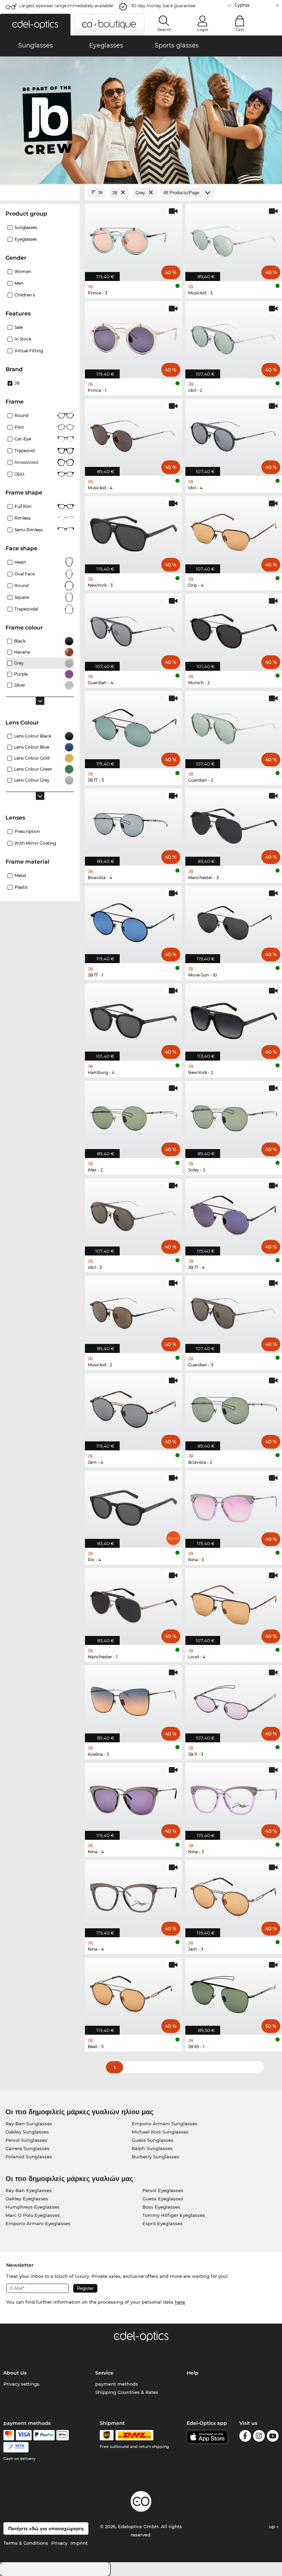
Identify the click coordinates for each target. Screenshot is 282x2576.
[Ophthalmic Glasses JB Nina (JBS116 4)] (133, 1798)
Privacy (59, 2543)
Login (203, 30)
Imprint (79, 2543)
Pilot (19, 427)
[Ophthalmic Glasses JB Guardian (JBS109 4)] (133, 629)
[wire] (16, 2447)
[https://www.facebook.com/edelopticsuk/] (245, 2437)
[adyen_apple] (63, 2435)
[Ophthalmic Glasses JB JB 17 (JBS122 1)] (133, 921)
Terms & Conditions (26, 2543)
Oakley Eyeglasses (27, 2199)
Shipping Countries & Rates (127, 2392)
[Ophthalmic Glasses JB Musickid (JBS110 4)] (133, 434)
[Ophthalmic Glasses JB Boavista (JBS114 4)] (133, 823)
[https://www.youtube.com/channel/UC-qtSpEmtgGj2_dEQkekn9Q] (273, 2437)
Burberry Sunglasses (155, 2157)
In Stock (23, 339)
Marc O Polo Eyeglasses (33, 2215)
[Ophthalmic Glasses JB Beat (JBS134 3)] (133, 1993)
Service (104, 2373)
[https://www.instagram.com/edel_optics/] (259, 2437)
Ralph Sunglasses (152, 2148)
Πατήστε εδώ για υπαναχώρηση (46, 2528)
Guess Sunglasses (153, 2140)
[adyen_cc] (9, 2435)
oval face (25, 574)
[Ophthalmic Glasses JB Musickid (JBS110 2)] (133, 1311)
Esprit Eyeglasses (162, 2223)
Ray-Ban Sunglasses (29, 2124)
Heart (20, 562)
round (21, 415)
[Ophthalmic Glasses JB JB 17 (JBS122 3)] (133, 726)
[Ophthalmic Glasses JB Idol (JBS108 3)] (133, 1213)
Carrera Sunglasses (28, 2148)
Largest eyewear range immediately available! (66, 6)
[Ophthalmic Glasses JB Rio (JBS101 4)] (133, 1506)
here (180, 2302)
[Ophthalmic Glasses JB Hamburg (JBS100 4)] (133, 1018)
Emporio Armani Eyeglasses (38, 2223)
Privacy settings (21, 2384)
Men (19, 283)
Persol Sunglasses (26, 2140)
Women (23, 272)
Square (22, 597)
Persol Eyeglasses (163, 2190)
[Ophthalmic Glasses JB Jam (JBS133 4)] (133, 1408)
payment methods (117, 2384)
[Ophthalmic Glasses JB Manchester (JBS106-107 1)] (133, 1603)
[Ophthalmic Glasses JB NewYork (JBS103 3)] (133, 531)
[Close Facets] (40, 193)
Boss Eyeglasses (161, 2207)
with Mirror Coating (35, 843)
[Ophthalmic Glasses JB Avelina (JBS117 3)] (133, 1700)
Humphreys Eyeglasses (32, 2207)
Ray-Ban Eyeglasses (29, 2190)
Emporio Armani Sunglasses (165, 2124)
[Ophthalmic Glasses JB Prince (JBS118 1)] (133, 336)
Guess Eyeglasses (163, 2199)
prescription (27, 831)
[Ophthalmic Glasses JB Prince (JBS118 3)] (133, 239)
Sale (19, 327)
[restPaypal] (44, 2435)
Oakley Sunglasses (27, 2132)
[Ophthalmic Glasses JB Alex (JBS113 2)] (133, 1116)
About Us (15, 2373)
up (273, 2526)
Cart (240, 30)
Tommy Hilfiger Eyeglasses (174, 2215)
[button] (35, 25)
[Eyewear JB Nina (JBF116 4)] (133, 1895)
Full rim (23, 506)
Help (193, 2373)
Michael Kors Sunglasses (160, 2132)
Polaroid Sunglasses (29, 2157)
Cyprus (242, 5)
